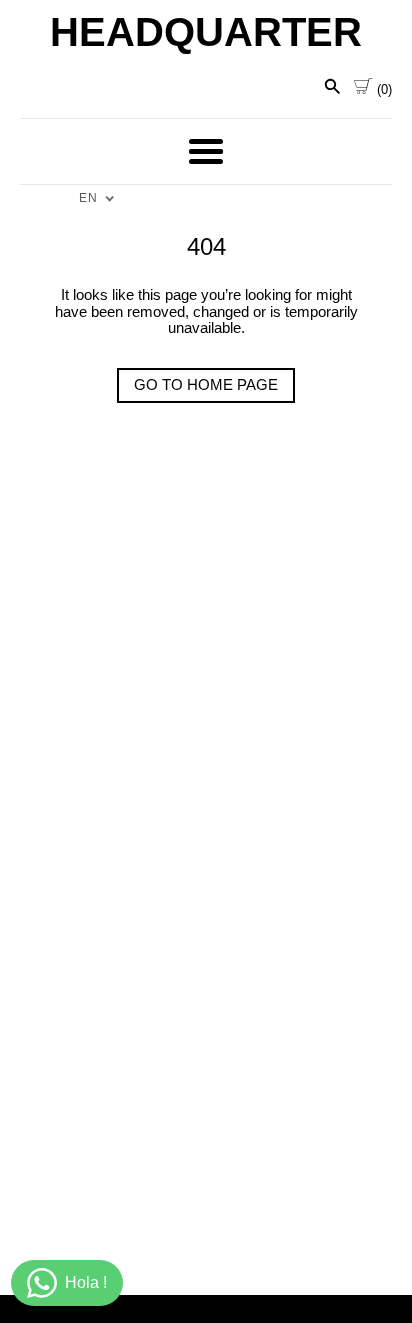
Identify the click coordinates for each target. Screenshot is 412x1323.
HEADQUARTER (206, 32)
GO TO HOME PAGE (206, 384)
